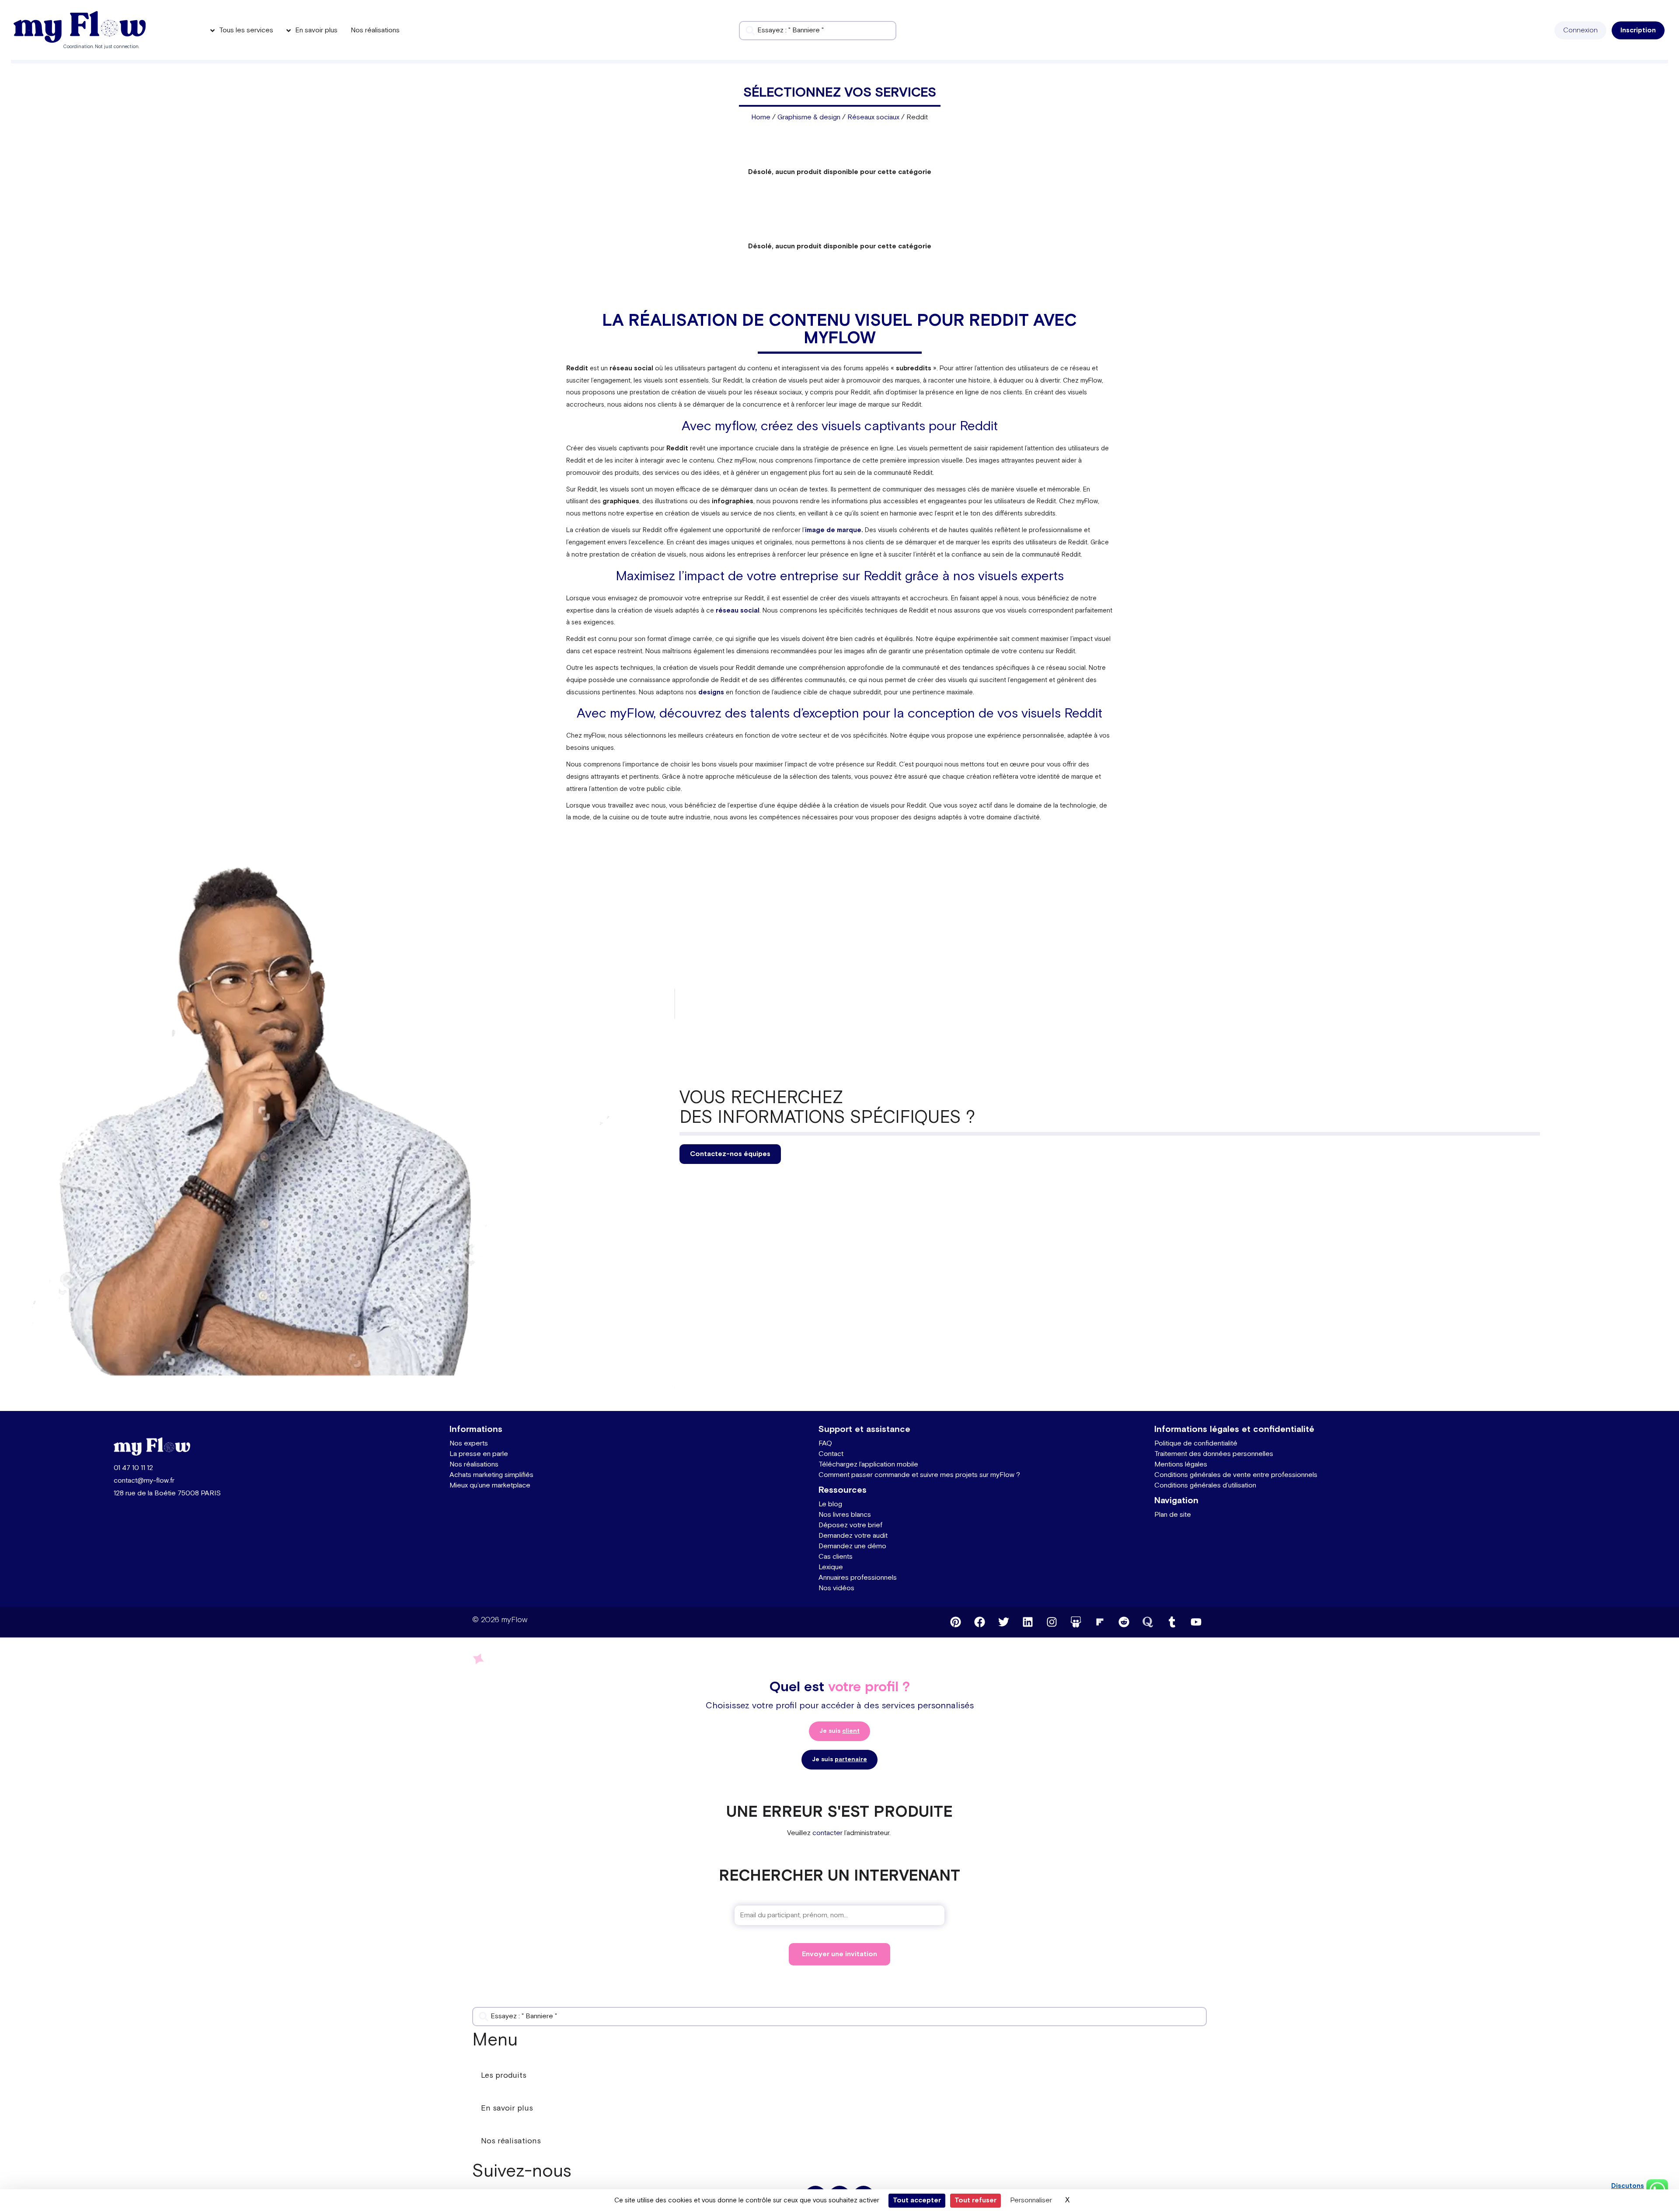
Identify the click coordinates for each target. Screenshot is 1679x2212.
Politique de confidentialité (1196, 1444)
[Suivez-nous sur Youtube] (1196, 1622)
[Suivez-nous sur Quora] (1148, 1622)
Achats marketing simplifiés (491, 1475)
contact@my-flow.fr (144, 1481)
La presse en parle (479, 1454)
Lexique (831, 1567)
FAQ (825, 1444)
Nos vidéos (836, 1588)
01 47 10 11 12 (133, 1468)
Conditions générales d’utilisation (1205, 1486)
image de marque (833, 530)
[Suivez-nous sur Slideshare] (1076, 1622)
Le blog (830, 1504)
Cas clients (836, 1557)
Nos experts (469, 1444)
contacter (827, 1833)
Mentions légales (1181, 1465)
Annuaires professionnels (858, 1578)
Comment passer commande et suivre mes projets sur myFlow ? (919, 1475)
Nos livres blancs (845, 1515)
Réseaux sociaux (873, 117)
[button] (1580, 30)
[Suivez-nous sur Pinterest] (955, 1622)
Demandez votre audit (853, 1536)
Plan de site (1173, 1515)
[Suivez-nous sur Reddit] (1124, 1622)
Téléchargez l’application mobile (868, 1465)
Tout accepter (917, 2200)
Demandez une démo (852, 1546)
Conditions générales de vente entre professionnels (1236, 1475)
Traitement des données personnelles (1214, 1454)
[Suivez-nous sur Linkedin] (1028, 1622)
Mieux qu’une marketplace (490, 1486)
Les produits (504, 2075)
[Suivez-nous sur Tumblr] (1172, 1622)
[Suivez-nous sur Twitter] (1003, 1622)
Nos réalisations (474, 1465)
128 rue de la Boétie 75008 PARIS (167, 1493)
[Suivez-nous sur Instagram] (1052, 1622)
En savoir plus (507, 2108)
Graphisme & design (809, 117)
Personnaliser (1031, 2200)
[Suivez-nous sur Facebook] (979, 1622)
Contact (831, 1454)
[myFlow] (80, 27)
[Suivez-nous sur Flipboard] (1100, 1622)
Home (761, 117)
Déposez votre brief (850, 1525)
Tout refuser (975, 2200)
